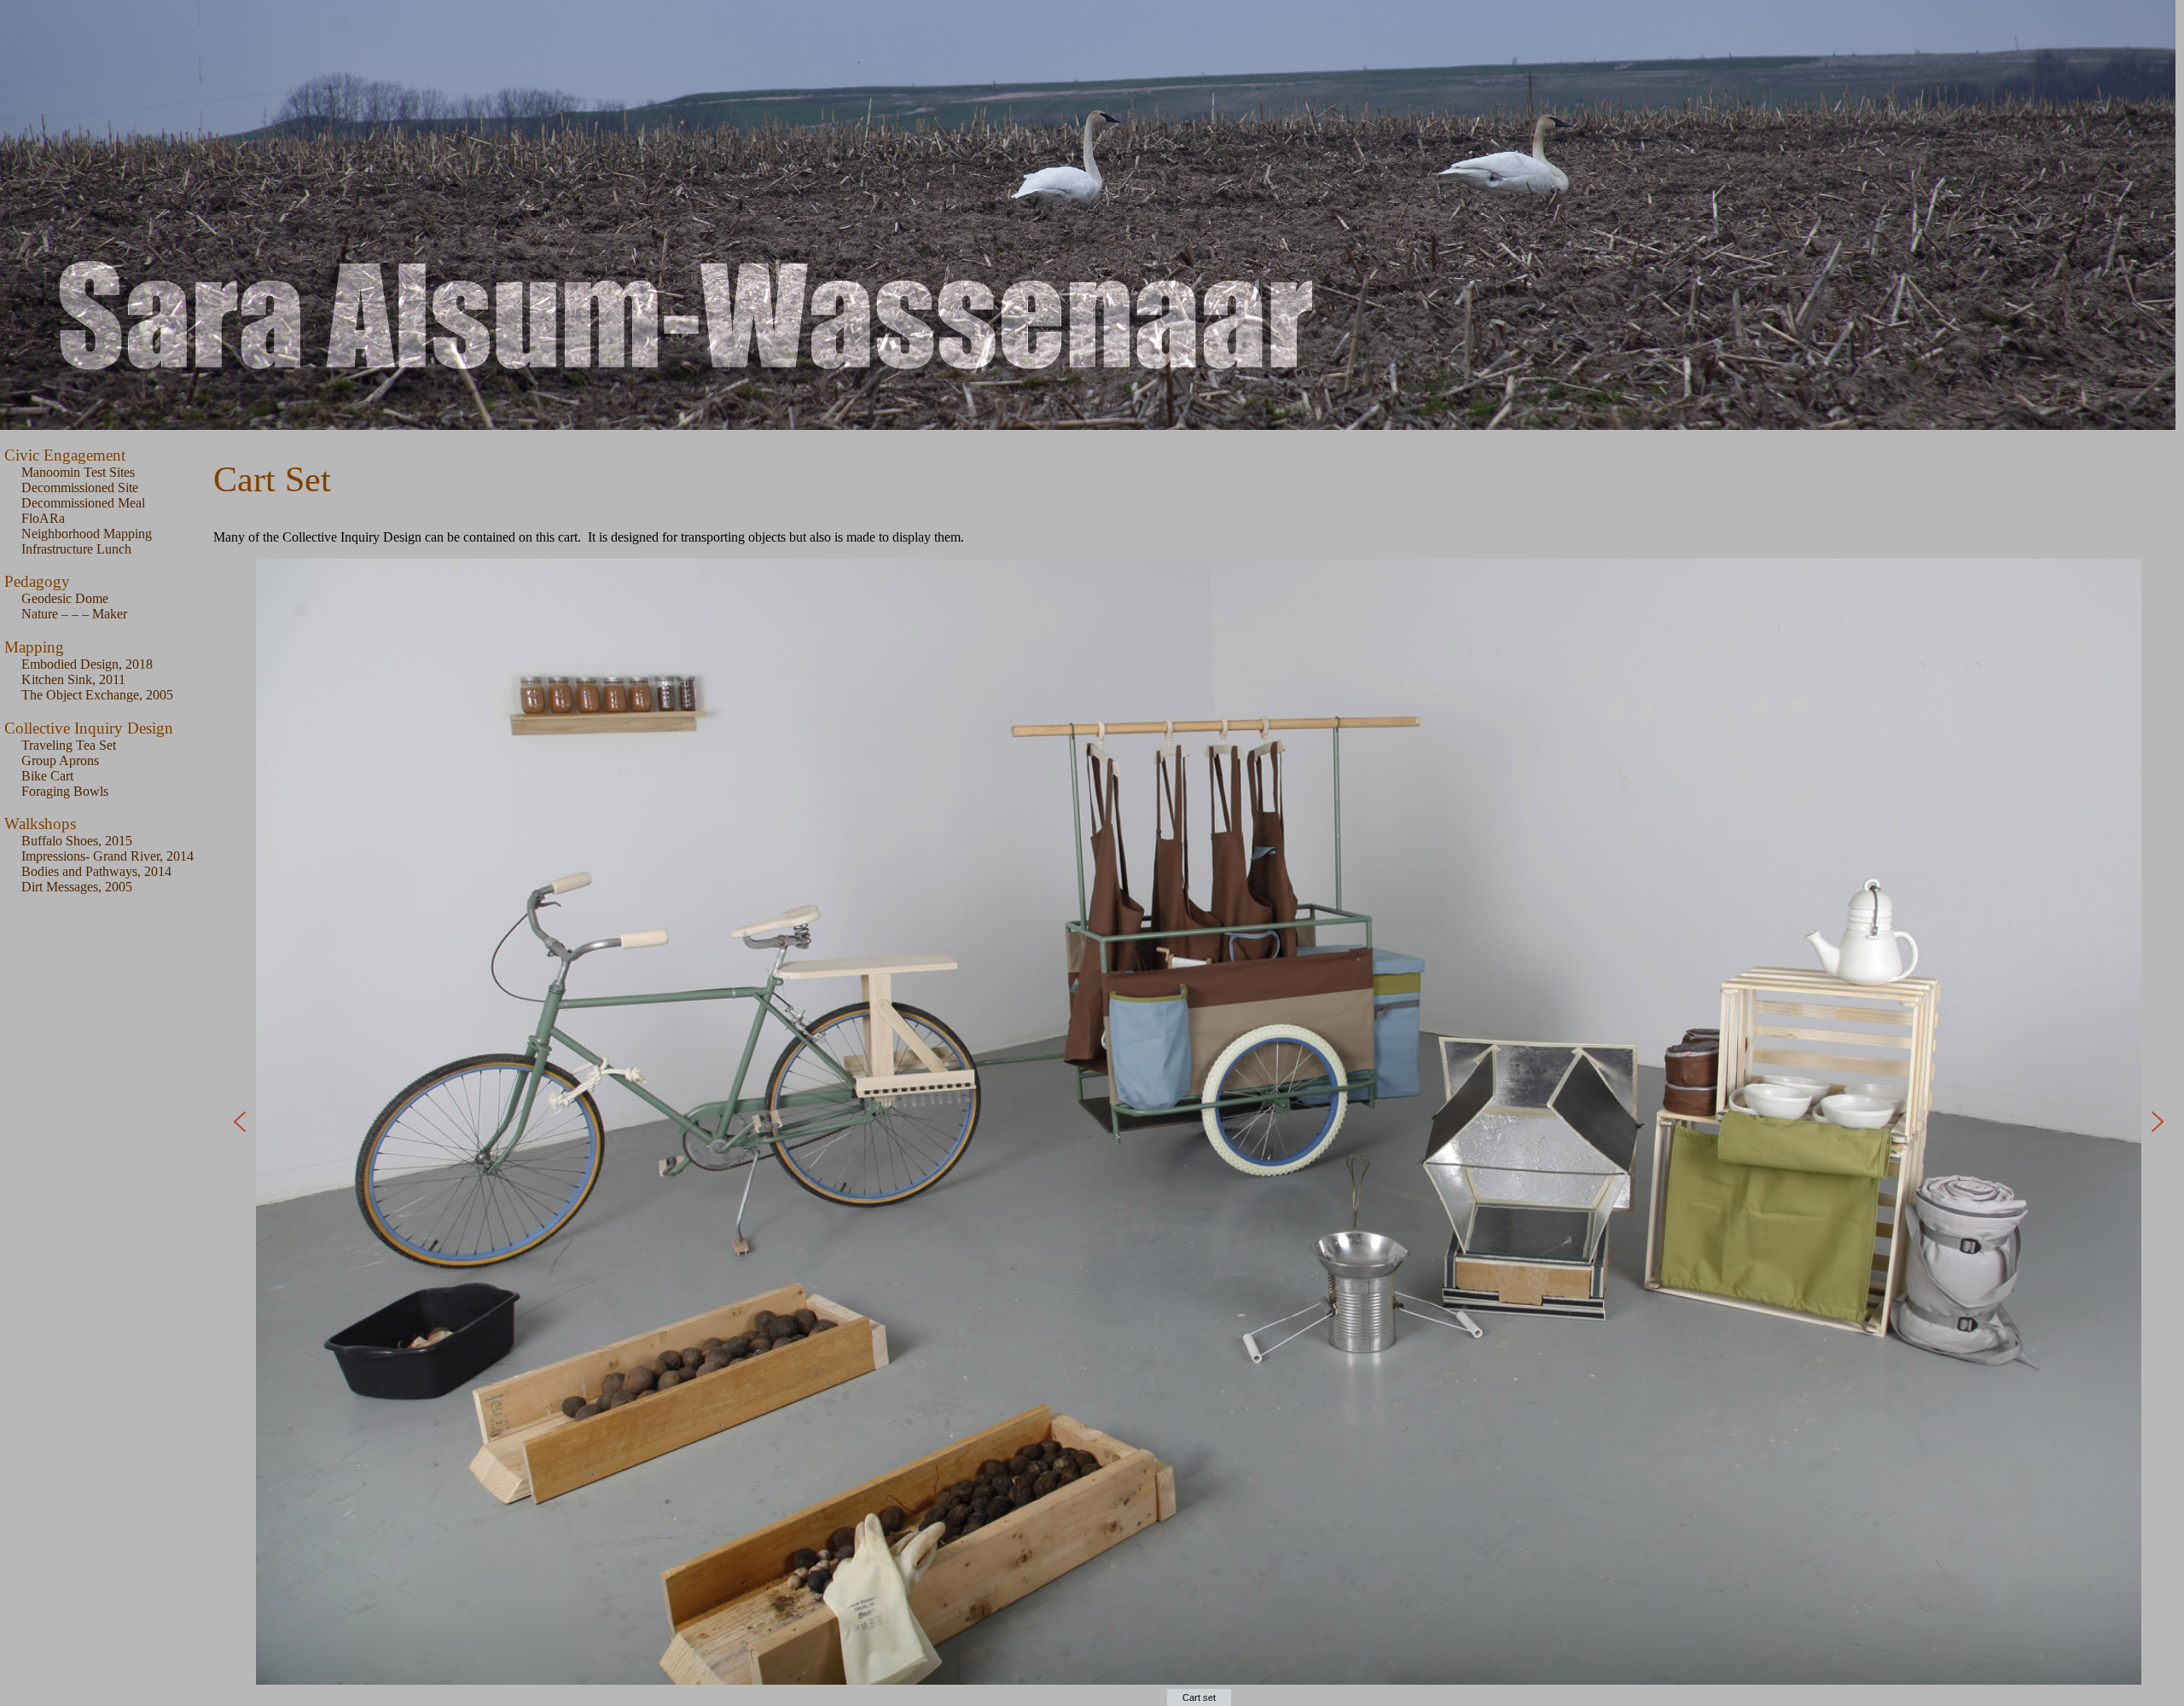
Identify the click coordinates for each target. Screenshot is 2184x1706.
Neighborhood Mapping (87, 534)
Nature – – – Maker (74, 614)
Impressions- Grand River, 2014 (107, 856)
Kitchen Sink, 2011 (73, 679)
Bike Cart (47, 776)
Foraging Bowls (65, 791)
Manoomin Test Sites (78, 472)
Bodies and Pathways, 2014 (96, 871)
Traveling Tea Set (69, 745)
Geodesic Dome (65, 598)
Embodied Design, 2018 (87, 664)
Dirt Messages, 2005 (77, 887)
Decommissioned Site (80, 487)
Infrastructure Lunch (76, 549)
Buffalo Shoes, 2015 (77, 841)
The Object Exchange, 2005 (97, 695)
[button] (240, 1122)
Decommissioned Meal (83, 503)
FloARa (43, 518)
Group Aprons (60, 760)
